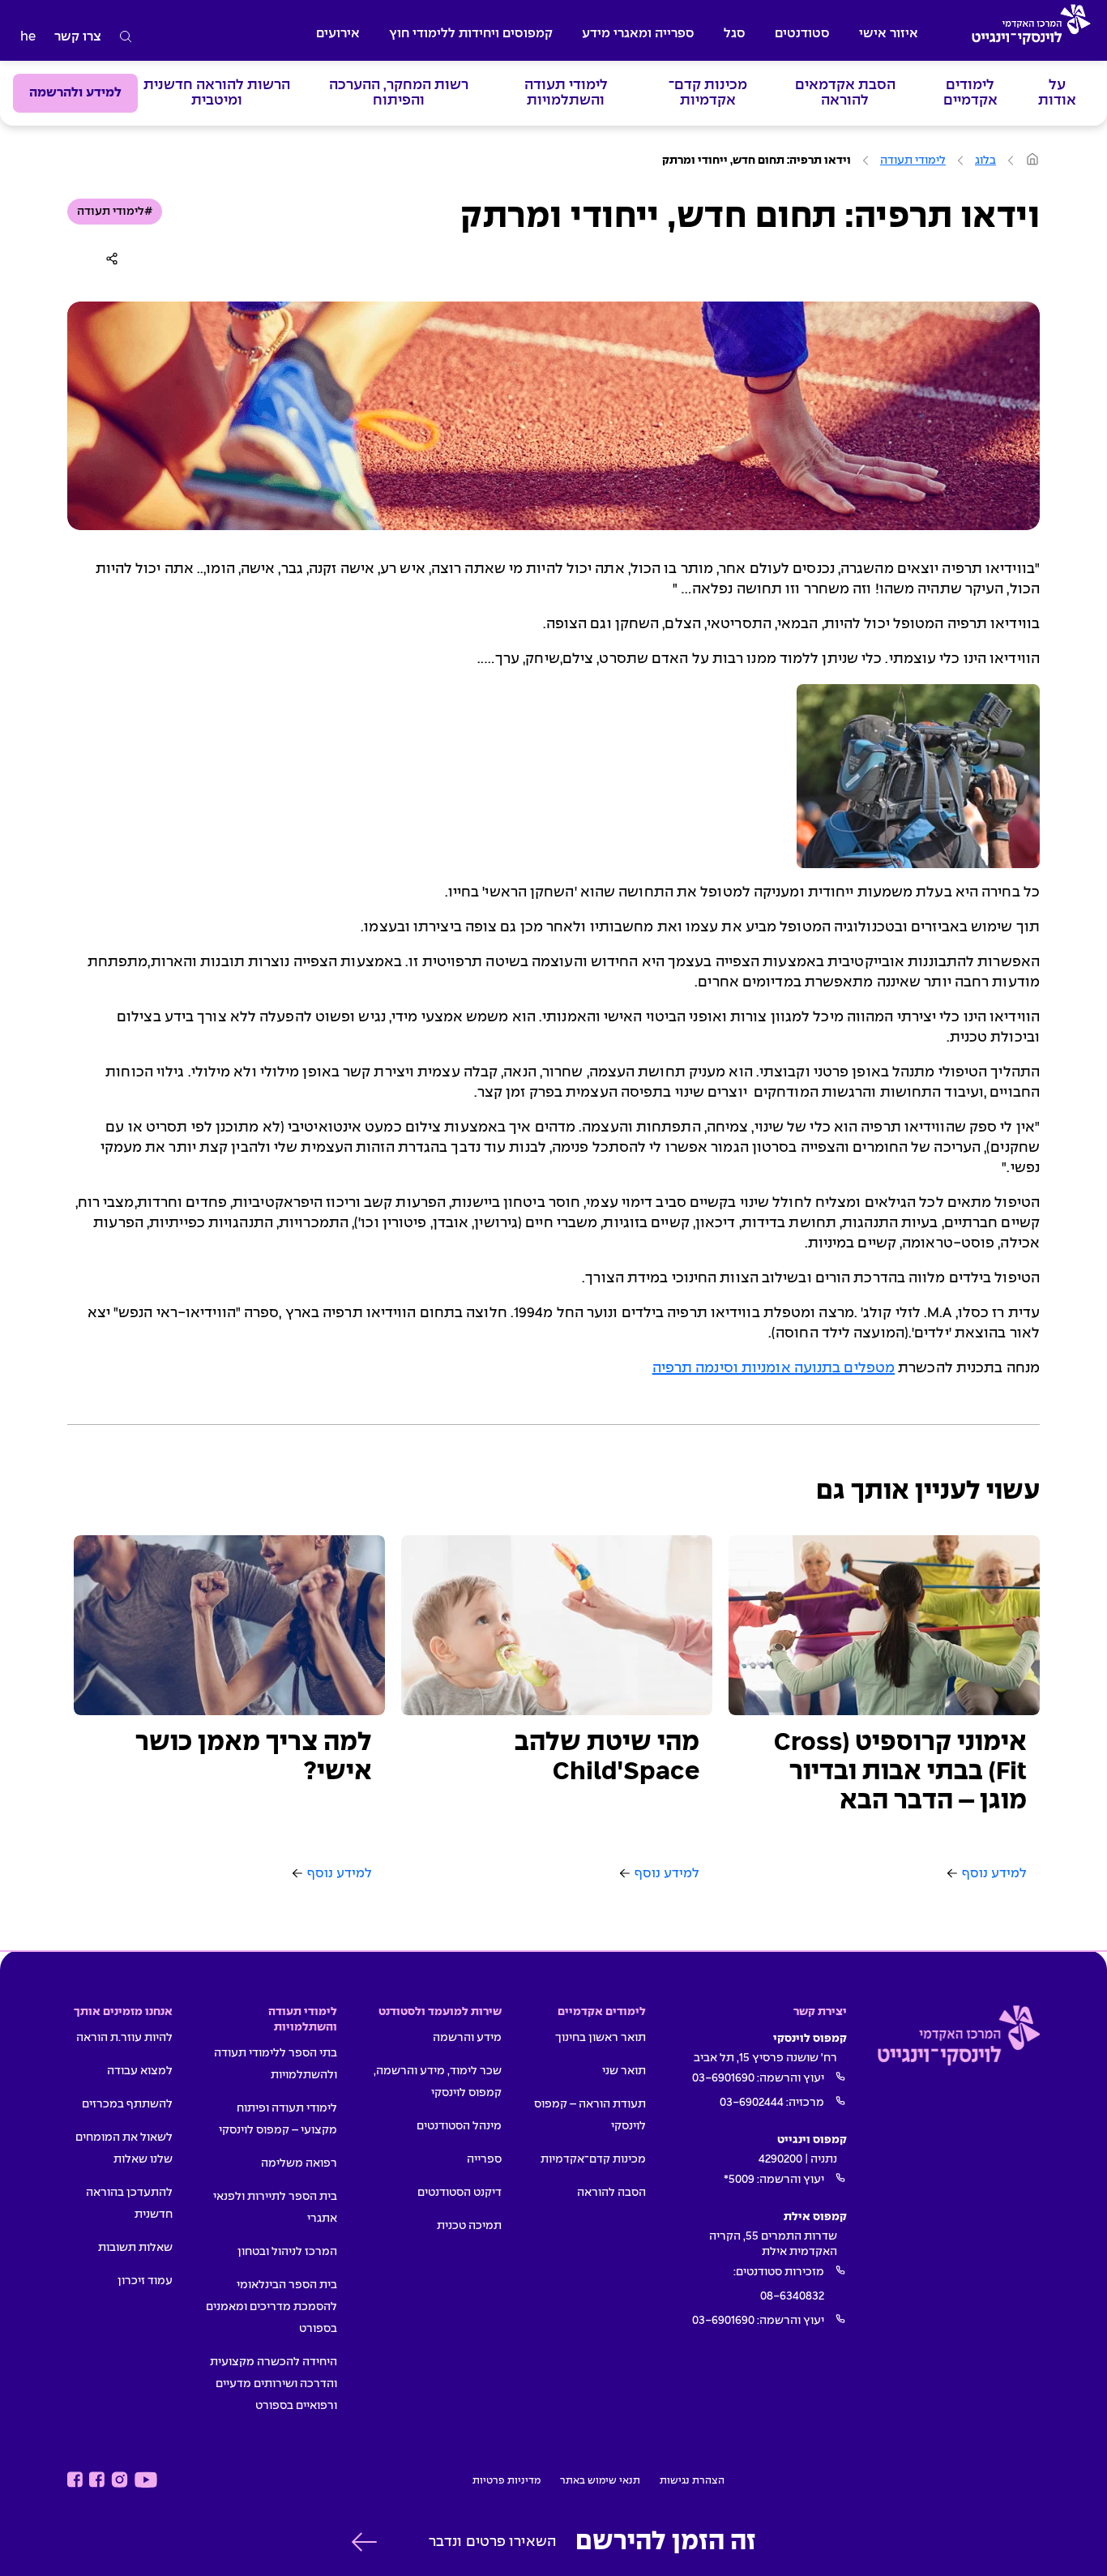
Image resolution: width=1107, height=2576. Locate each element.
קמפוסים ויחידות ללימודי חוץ (471, 34)
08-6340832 (792, 2296)
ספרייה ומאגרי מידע (638, 34)
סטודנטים (802, 34)
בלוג (985, 160)
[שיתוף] (115, 259)
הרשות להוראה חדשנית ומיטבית (217, 93)
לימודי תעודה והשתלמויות (566, 93)
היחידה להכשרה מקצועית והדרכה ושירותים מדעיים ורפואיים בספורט (274, 2384)
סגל (735, 34)
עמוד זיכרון (145, 2281)
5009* (739, 2180)
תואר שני (624, 2071)
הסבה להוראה (611, 2193)
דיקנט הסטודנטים (459, 2193)
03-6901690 (723, 2078)
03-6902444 (752, 2103)
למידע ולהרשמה (75, 93)
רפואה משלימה (299, 2163)
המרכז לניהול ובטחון (287, 2252)
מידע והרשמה (467, 2038)
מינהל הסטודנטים (459, 2126)
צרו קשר (78, 37)
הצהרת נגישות (692, 2481)
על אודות (1057, 93)
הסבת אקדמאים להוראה (845, 93)
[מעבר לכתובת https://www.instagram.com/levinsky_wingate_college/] (120, 2480)
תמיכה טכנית (469, 2226)
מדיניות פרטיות (506, 2481)
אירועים (338, 34)
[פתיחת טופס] (364, 2542)
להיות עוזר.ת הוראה (124, 2038)
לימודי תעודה (913, 160)
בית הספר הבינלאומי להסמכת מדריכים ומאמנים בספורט (271, 2307)
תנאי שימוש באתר (600, 2481)
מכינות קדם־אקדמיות (708, 93)
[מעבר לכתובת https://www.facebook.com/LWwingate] (75, 2480)
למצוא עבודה (140, 2071)
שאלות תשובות (135, 2248)
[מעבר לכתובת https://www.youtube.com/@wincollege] (146, 2480)
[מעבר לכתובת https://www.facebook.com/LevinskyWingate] (97, 2480)
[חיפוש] (126, 37)
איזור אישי (889, 34)
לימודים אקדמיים (970, 93)
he (28, 37)
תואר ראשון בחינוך (601, 2038)
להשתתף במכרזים (127, 2104)
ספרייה (484, 2159)
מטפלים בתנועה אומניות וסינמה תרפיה (774, 1369)
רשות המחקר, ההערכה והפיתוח (399, 93)
